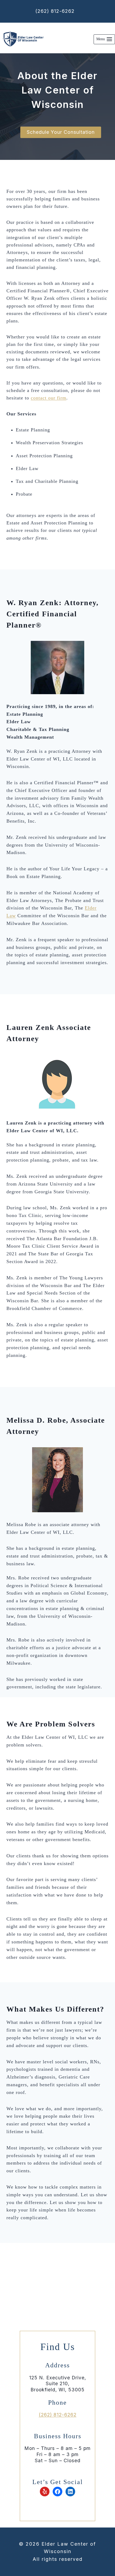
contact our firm (49, 398)
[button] (61, 132)
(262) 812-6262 (55, 11)
